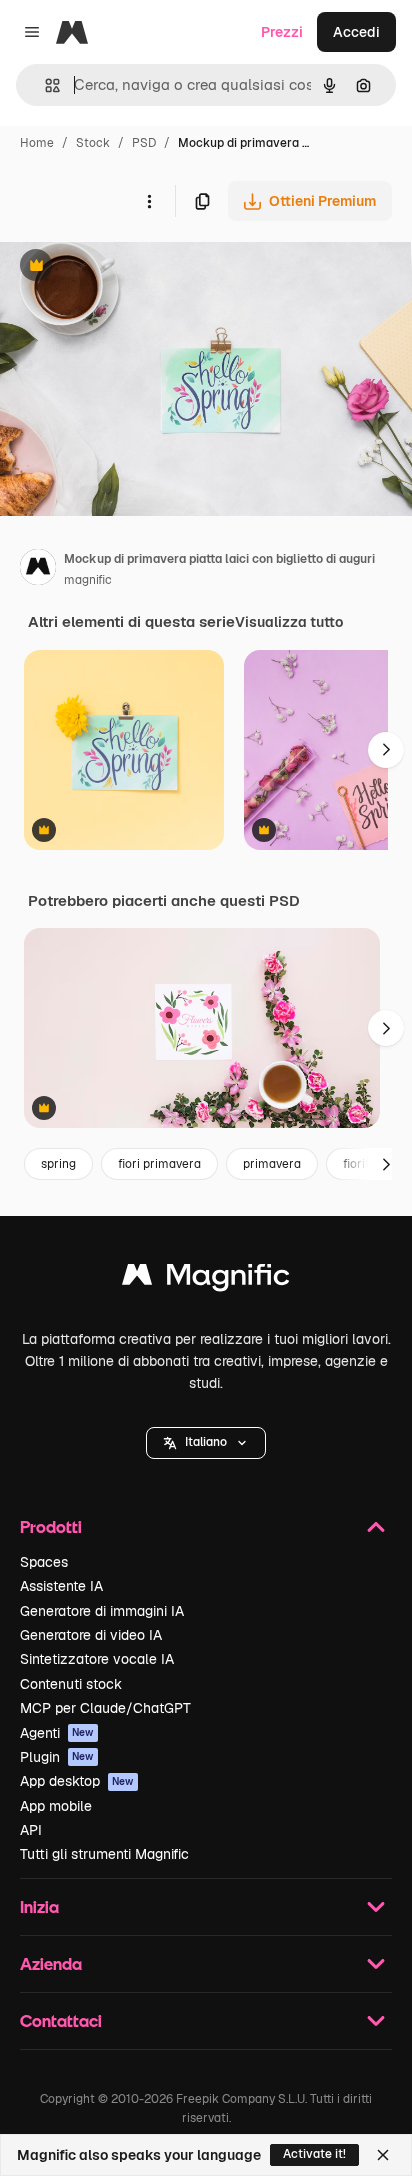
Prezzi (282, 32)
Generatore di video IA (91, 1635)
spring (58, 1164)
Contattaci (61, 2020)
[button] (206, 1443)
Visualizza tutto (289, 622)
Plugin (57, 1757)
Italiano (206, 1442)
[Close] (383, 2155)
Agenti (57, 1733)
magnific (88, 580)
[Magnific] (206, 1279)
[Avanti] (386, 750)
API (31, 1830)
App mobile (56, 1806)
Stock (93, 143)
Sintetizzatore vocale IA (97, 1659)
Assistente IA (61, 1586)
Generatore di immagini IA (102, 1611)
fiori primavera (159, 1164)
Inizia (39, 1906)
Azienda (51, 1963)
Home (37, 143)
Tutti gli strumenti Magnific (104, 1854)
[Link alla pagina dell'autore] (38, 570)
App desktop (77, 1781)
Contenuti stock (71, 1684)
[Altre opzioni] (149, 201)
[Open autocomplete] (44, 85)
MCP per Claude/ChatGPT (105, 1708)
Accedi (356, 32)
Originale (132, 267)
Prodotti (51, 1526)
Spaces (44, 1562)
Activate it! (314, 2154)
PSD (144, 143)
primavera (272, 1164)
